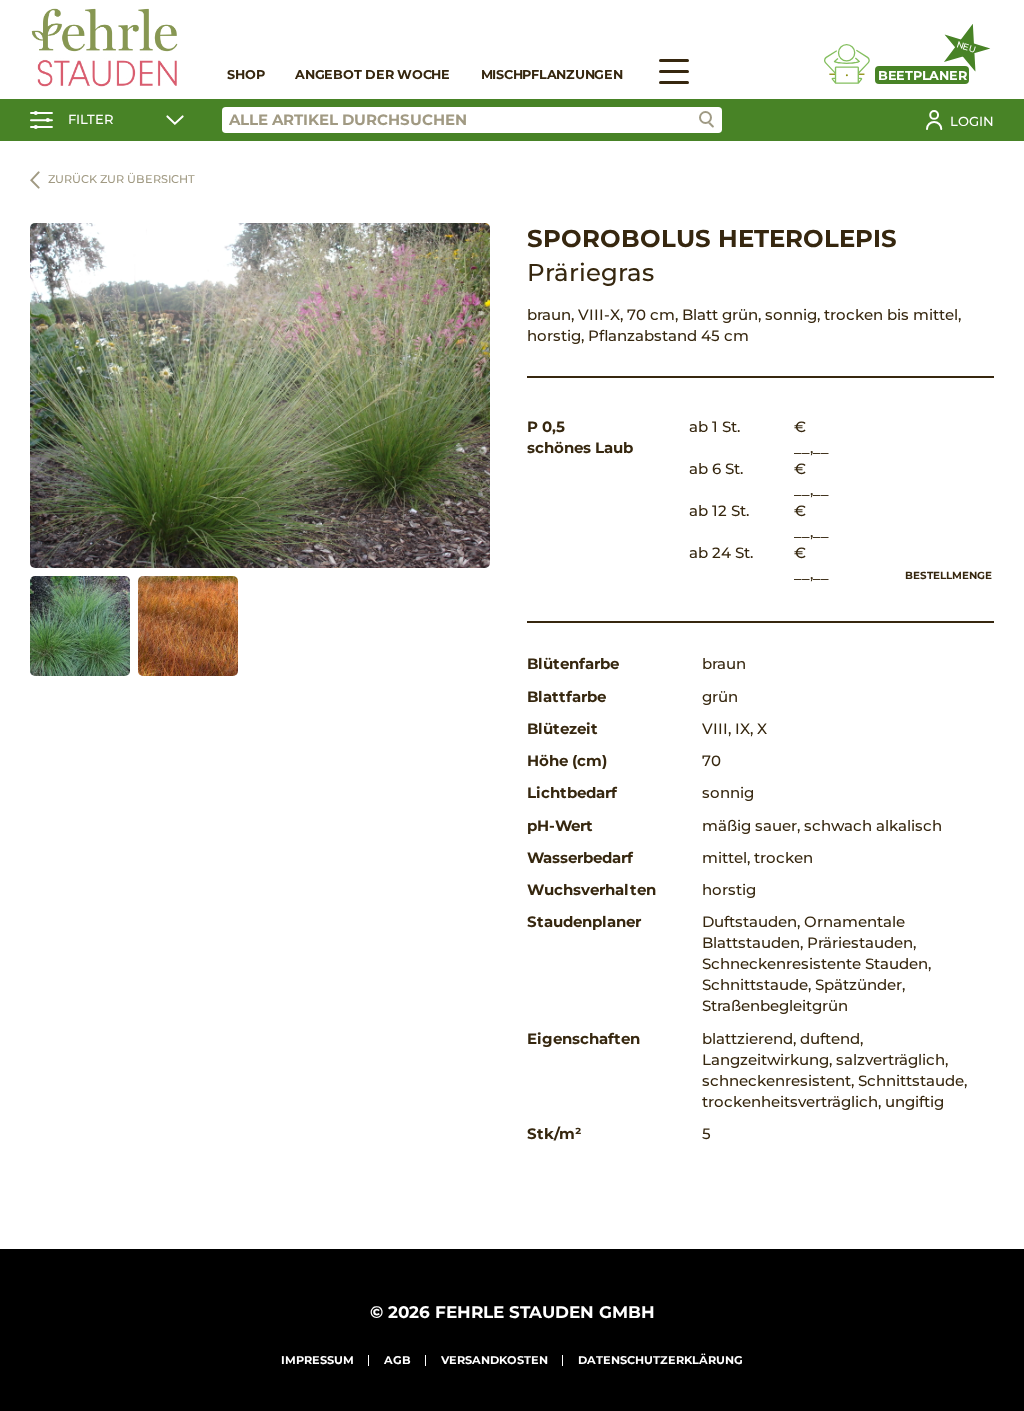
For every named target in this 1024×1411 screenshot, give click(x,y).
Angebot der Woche (372, 74)
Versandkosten (494, 1360)
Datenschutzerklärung (660, 1360)
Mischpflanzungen (552, 74)
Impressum (317, 1360)
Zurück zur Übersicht (121, 179)
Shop (245, 74)
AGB (397, 1360)
